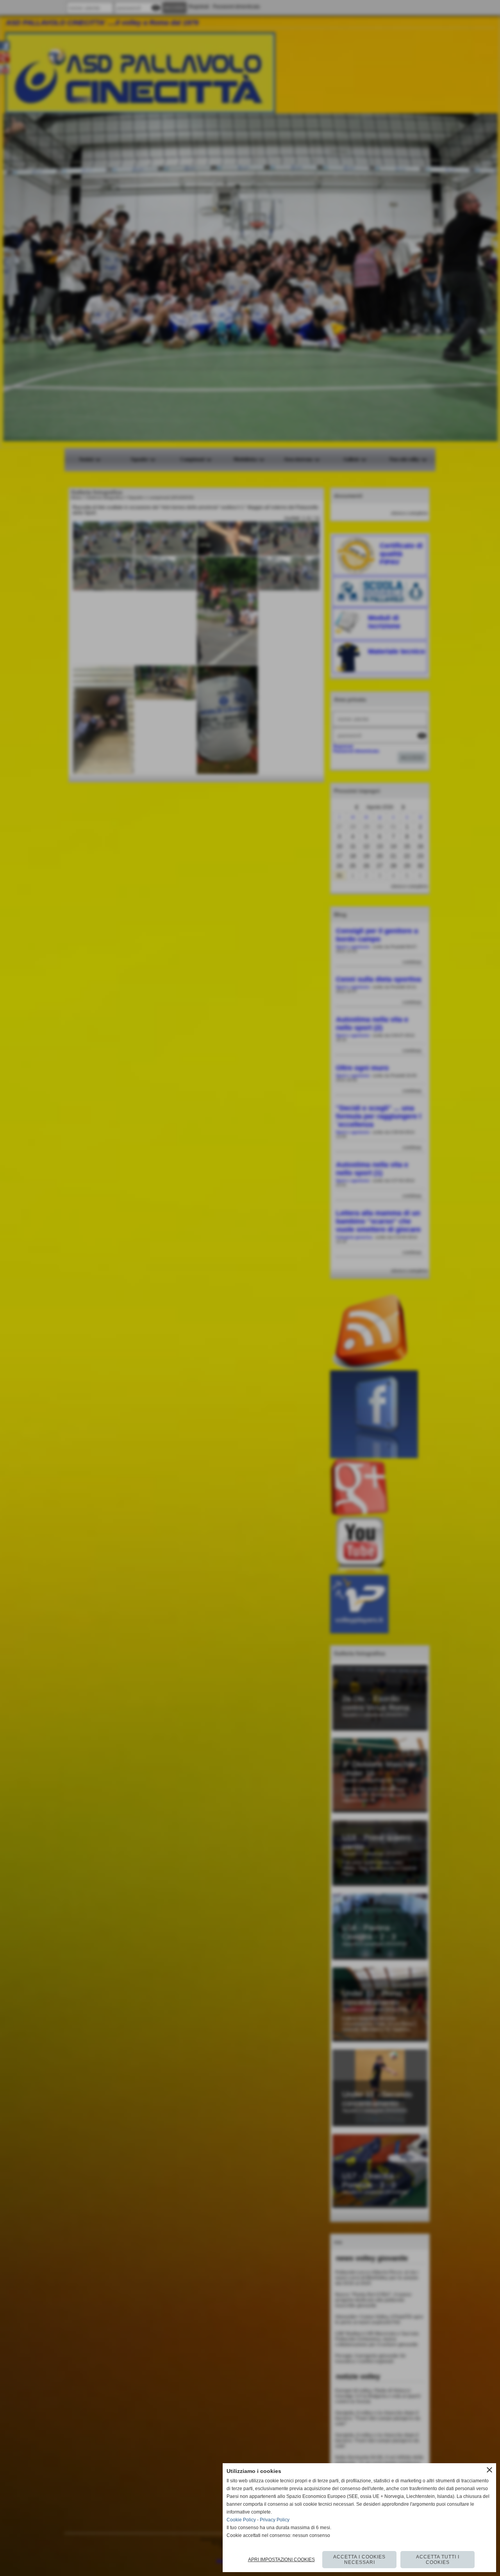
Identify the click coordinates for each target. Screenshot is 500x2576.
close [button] (489, 2470)
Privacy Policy (275, 2520)
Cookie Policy (241, 2520)
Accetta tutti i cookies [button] (438, 2560)
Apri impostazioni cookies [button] (281, 2560)
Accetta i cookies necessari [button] (359, 2560)
